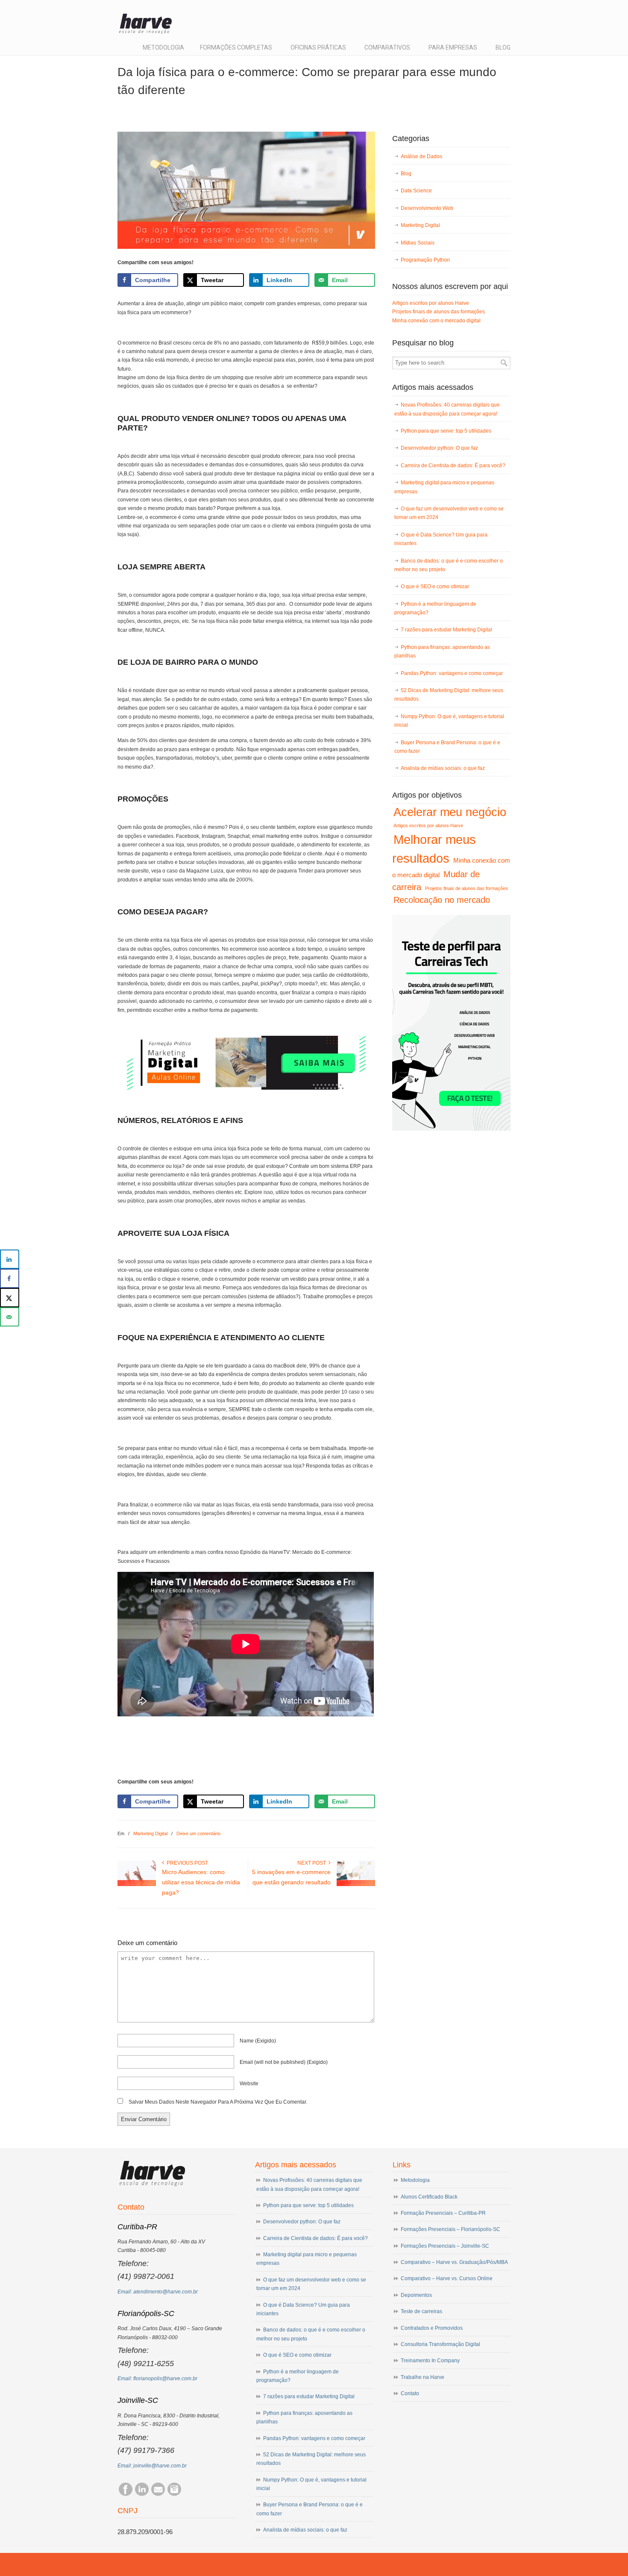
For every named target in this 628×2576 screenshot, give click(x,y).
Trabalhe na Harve (423, 2377)
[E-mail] (158, 2494)
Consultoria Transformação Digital (440, 2344)
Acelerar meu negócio (450, 812)
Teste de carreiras (421, 2311)
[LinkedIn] (142, 2494)
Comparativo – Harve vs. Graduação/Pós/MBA (454, 2262)
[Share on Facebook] (10, 1278)
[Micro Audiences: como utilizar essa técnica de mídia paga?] (137, 1884)
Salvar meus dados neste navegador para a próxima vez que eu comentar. (218, 2102)
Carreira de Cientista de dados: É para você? (453, 466)
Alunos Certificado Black (429, 2197)
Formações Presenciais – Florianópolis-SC (450, 2229)
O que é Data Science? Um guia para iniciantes (441, 539)
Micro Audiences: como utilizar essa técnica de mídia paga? (201, 1882)
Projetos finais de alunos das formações (439, 312)
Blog (406, 174)
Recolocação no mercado (442, 900)
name (258, 2041)
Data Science (416, 191)
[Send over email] (10, 1317)
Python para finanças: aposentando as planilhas (442, 651)
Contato (410, 2393)
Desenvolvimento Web (427, 208)
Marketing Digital (150, 1833)
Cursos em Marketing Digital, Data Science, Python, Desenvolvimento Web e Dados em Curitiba (150, 21)
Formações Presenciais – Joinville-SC (445, 2246)
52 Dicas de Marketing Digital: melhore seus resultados (449, 695)
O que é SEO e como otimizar (435, 587)
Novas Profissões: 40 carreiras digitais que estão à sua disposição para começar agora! (447, 409)
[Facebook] (126, 2494)
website (249, 2084)
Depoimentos (416, 2295)
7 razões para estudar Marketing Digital (446, 630)
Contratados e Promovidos (432, 2328)
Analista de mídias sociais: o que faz (443, 768)
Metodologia (415, 2180)
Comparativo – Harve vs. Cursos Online (447, 2278)
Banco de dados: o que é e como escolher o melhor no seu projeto (449, 565)
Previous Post (186, 1863)
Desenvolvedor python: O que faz (439, 448)
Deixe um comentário (198, 1833)
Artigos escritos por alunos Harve (431, 303)
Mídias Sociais (418, 243)
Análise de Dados (421, 156)
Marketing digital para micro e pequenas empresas (444, 487)
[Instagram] (174, 2494)
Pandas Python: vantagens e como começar (452, 673)
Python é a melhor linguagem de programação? (435, 608)
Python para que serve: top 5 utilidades (446, 431)
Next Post (313, 1863)
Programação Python (425, 260)
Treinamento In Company (430, 2361)
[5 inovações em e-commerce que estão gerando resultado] (356, 1884)
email (284, 2062)
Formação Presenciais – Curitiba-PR (443, 2213)
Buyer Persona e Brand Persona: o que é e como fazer (447, 747)
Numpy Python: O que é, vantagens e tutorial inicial (449, 721)
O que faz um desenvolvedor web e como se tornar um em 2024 (449, 513)
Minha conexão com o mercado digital (436, 321)
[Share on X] (10, 1298)
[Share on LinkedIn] (10, 1259)
